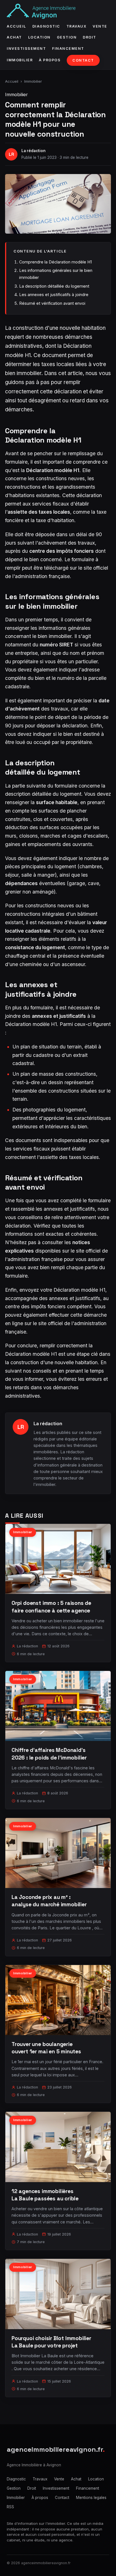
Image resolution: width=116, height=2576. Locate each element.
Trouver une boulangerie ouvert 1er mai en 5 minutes (46, 2048)
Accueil (16, 26)
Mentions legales (91, 2498)
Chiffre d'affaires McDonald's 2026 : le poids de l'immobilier (49, 1754)
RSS (10, 2507)
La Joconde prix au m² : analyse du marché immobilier (49, 1901)
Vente (100, 26)
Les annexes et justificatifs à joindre (54, 295)
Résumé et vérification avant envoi (52, 303)
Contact (83, 60)
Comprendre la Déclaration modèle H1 (55, 262)
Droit (90, 37)
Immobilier (20, 60)
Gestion (67, 37)
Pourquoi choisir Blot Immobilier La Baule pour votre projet (51, 2342)
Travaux (77, 26)
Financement (68, 49)
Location (39, 37)
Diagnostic (46, 26)
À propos (50, 60)
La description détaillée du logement (54, 286)
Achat (14, 37)
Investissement (26, 49)
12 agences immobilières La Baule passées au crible (45, 2195)
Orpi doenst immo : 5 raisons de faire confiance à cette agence (51, 1607)
